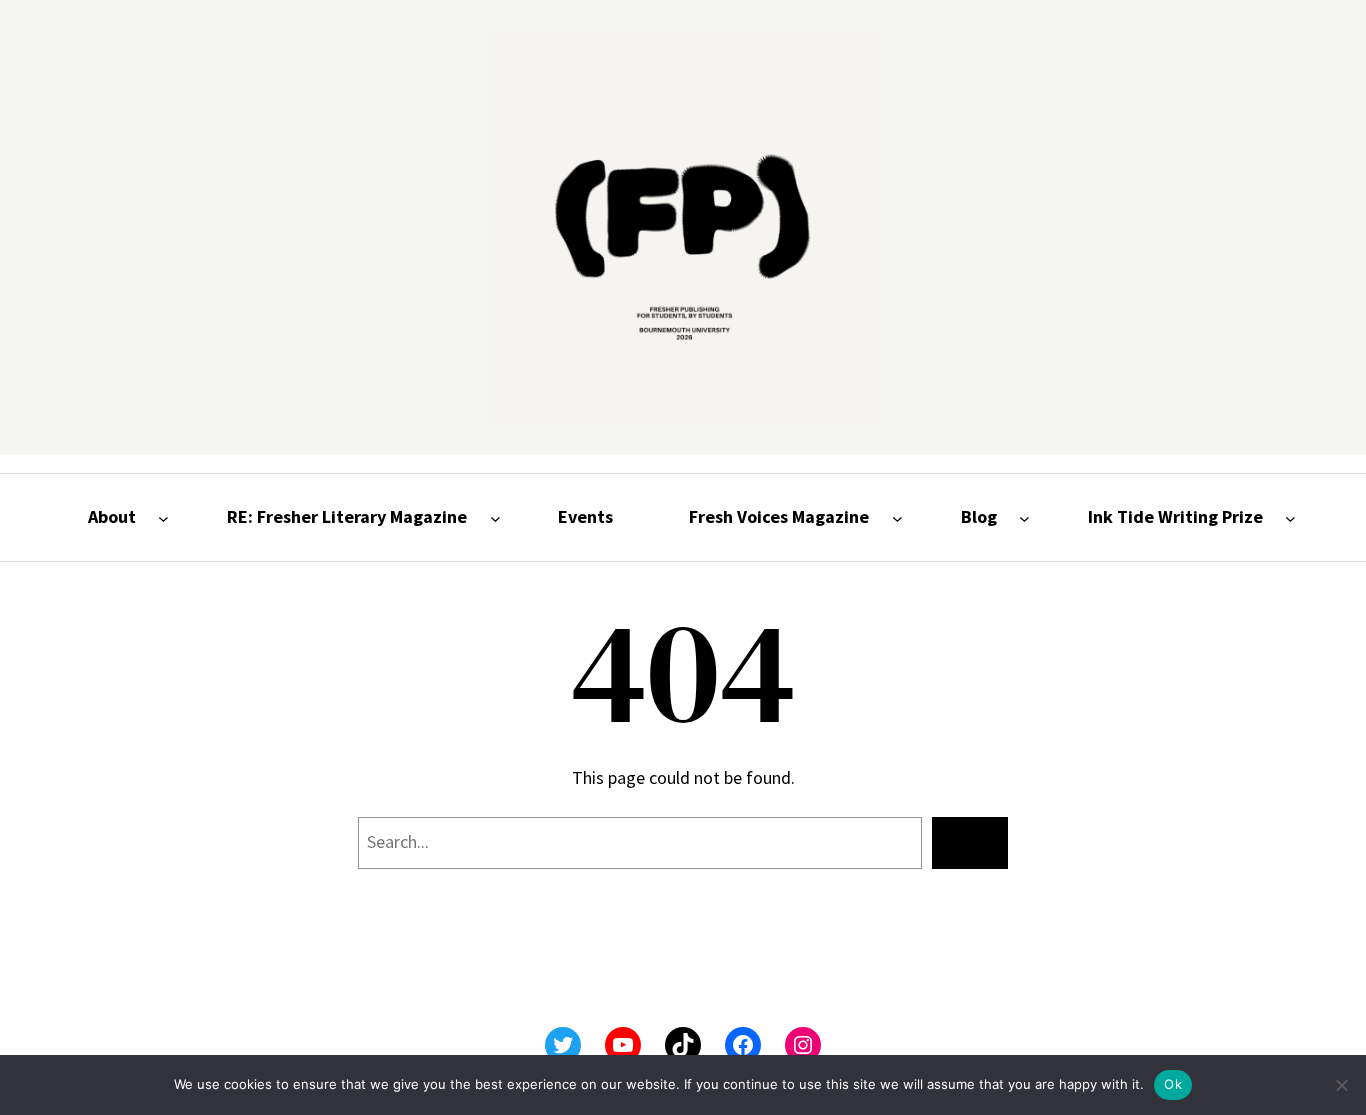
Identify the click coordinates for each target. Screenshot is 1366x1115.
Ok (1173, 1084)
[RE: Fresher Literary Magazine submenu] (495, 517)
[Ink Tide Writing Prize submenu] (1290, 517)
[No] (1341, 1085)
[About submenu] (163, 517)
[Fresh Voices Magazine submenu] (897, 517)
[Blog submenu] (1024, 517)
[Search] (970, 843)
